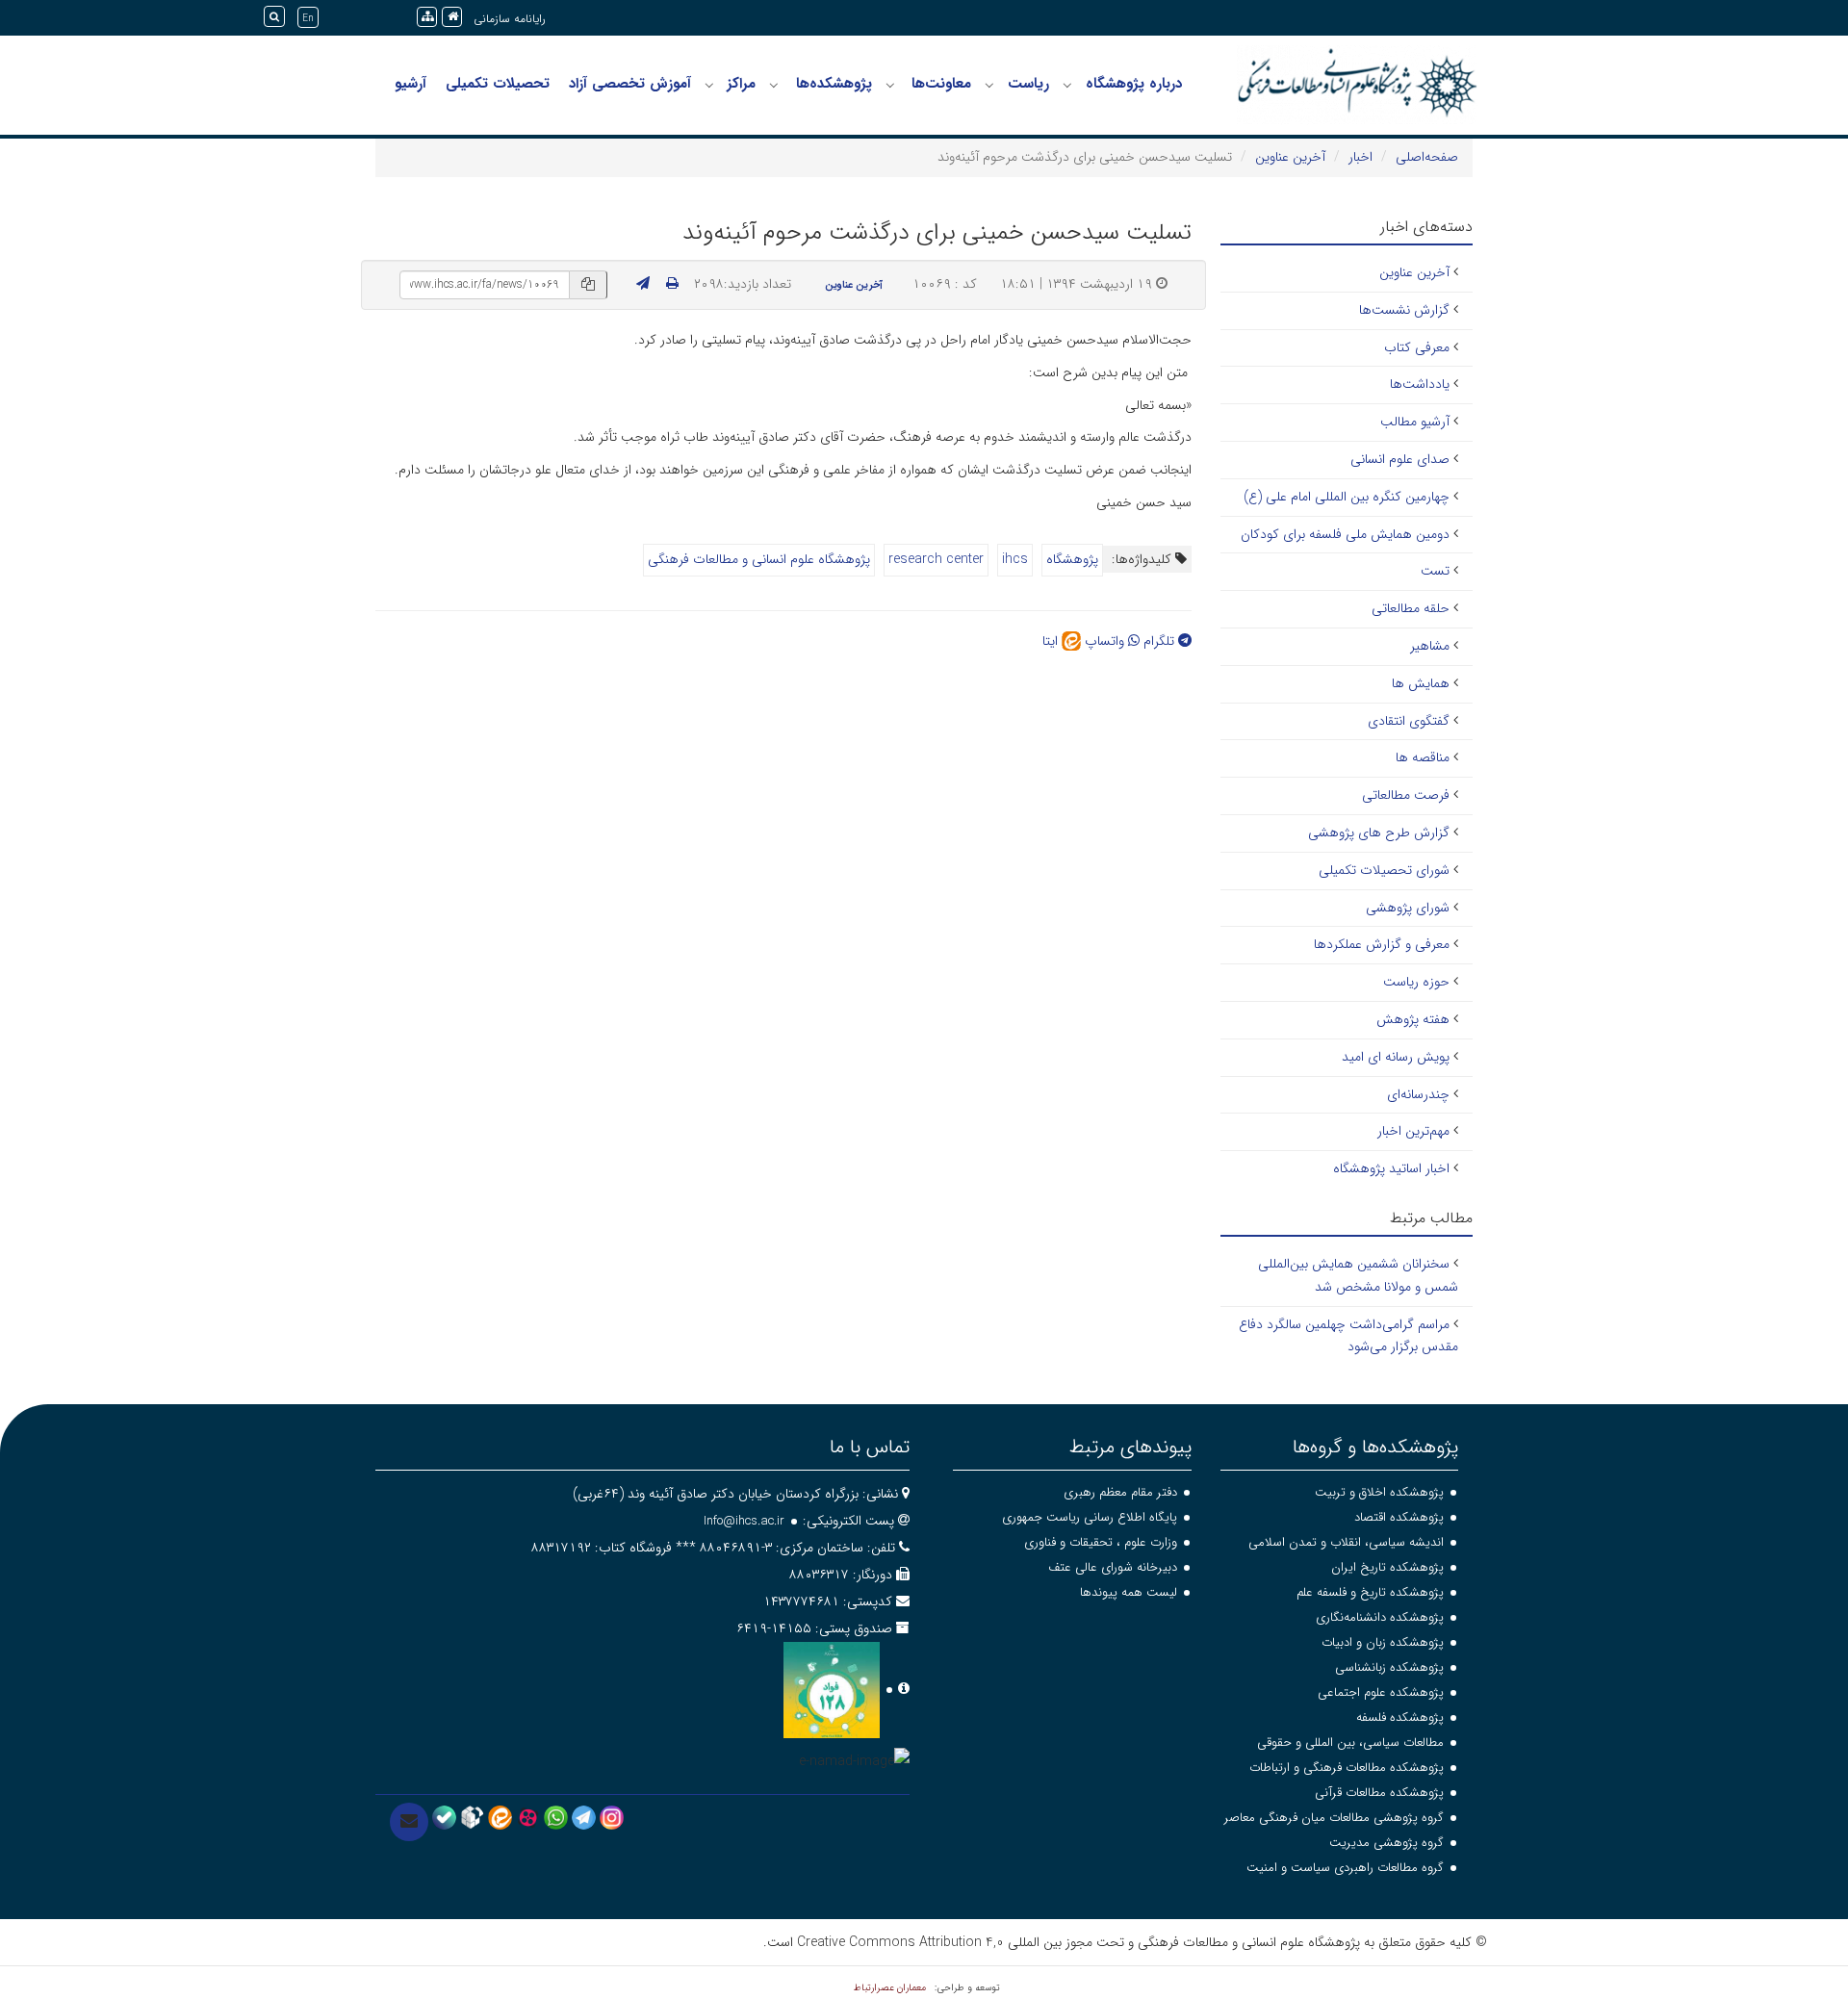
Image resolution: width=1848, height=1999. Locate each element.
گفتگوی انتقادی (1409, 721)
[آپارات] (528, 1817)
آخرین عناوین (1290, 157)
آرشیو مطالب (1415, 422)
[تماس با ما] (409, 1822)
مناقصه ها (1423, 757)
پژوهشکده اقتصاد (1399, 1517)
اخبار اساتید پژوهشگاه (1391, 1168)
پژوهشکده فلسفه (1400, 1717)
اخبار (1360, 157)
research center (936, 559)
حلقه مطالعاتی (1411, 608)
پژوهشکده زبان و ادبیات (1383, 1642)
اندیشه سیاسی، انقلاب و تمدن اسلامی (1346, 1542)
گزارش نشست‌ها (1404, 310)
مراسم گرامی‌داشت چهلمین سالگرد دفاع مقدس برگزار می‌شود (1348, 1336)
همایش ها (1421, 683)
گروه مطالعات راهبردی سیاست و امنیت (1345, 1868)
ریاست (1028, 84)
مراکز (741, 84)
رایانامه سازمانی (510, 19)
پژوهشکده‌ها (834, 84)
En (308, 19)
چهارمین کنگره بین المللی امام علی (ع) (1347, 497)
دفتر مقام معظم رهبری (1120, 1492)
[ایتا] (500, 1817)
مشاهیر (1430, 646)
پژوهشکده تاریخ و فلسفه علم (1370, 1592)
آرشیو (411, 84)
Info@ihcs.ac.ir (744, 1521)
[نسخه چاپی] (672, 284)
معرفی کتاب (1417, 347)
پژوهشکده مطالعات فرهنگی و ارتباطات (1347, 1768)
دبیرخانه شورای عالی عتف (1113, 1567)
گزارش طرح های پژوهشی (1379, 833)
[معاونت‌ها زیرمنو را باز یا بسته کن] (890, 85)
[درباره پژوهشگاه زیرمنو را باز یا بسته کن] (1067, 85)
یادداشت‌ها (1420, 384)
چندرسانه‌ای (1418, 1094)
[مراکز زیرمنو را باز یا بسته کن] (709, 85)
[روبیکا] (472, 1817)
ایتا (1052, 641)
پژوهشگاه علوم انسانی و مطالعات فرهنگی (759, 559)
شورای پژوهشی (1408, 908)
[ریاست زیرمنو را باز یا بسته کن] (989, 85)
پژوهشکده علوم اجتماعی (1381, 1692)
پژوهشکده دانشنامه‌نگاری (1380, 1617)
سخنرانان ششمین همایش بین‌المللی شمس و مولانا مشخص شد (1358, 1275)
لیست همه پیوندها (1129, 1592)
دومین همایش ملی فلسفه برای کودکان (1345, 534)
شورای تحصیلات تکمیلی (1384, 870)
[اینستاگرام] (612, 1817)
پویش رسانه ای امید (1396, 1057)
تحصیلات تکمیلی (498, 84)
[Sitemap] (427, 17)
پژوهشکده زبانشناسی (1389, 1667)
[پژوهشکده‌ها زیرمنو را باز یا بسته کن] (774, 85)
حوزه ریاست (1416, 982)
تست (1435, 571)
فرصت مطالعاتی (1406, 795)
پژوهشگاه (1072, 559)
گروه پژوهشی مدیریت (1386, 1843)
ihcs (1015, 559)
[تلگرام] (584, 1817)
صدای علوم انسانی (1400, 459)
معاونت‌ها (941, 84)
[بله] (444, 1817)
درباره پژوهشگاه (1134, 84)
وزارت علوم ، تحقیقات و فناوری (1101, 1542)
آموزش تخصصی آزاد (630, 84)
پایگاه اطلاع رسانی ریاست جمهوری (1090, 1517)
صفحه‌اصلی (1427, 157)
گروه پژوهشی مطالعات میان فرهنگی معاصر (1334, 1818)
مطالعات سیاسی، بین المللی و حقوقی (1350, 1743)
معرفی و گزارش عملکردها (1382, 944)
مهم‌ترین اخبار (1413, 1131)
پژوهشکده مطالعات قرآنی (1379, 1793)
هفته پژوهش (1413, 1019)
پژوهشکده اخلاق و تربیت (1379, 1492)
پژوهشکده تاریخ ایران (1387, 1567)
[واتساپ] (556, 1817)
